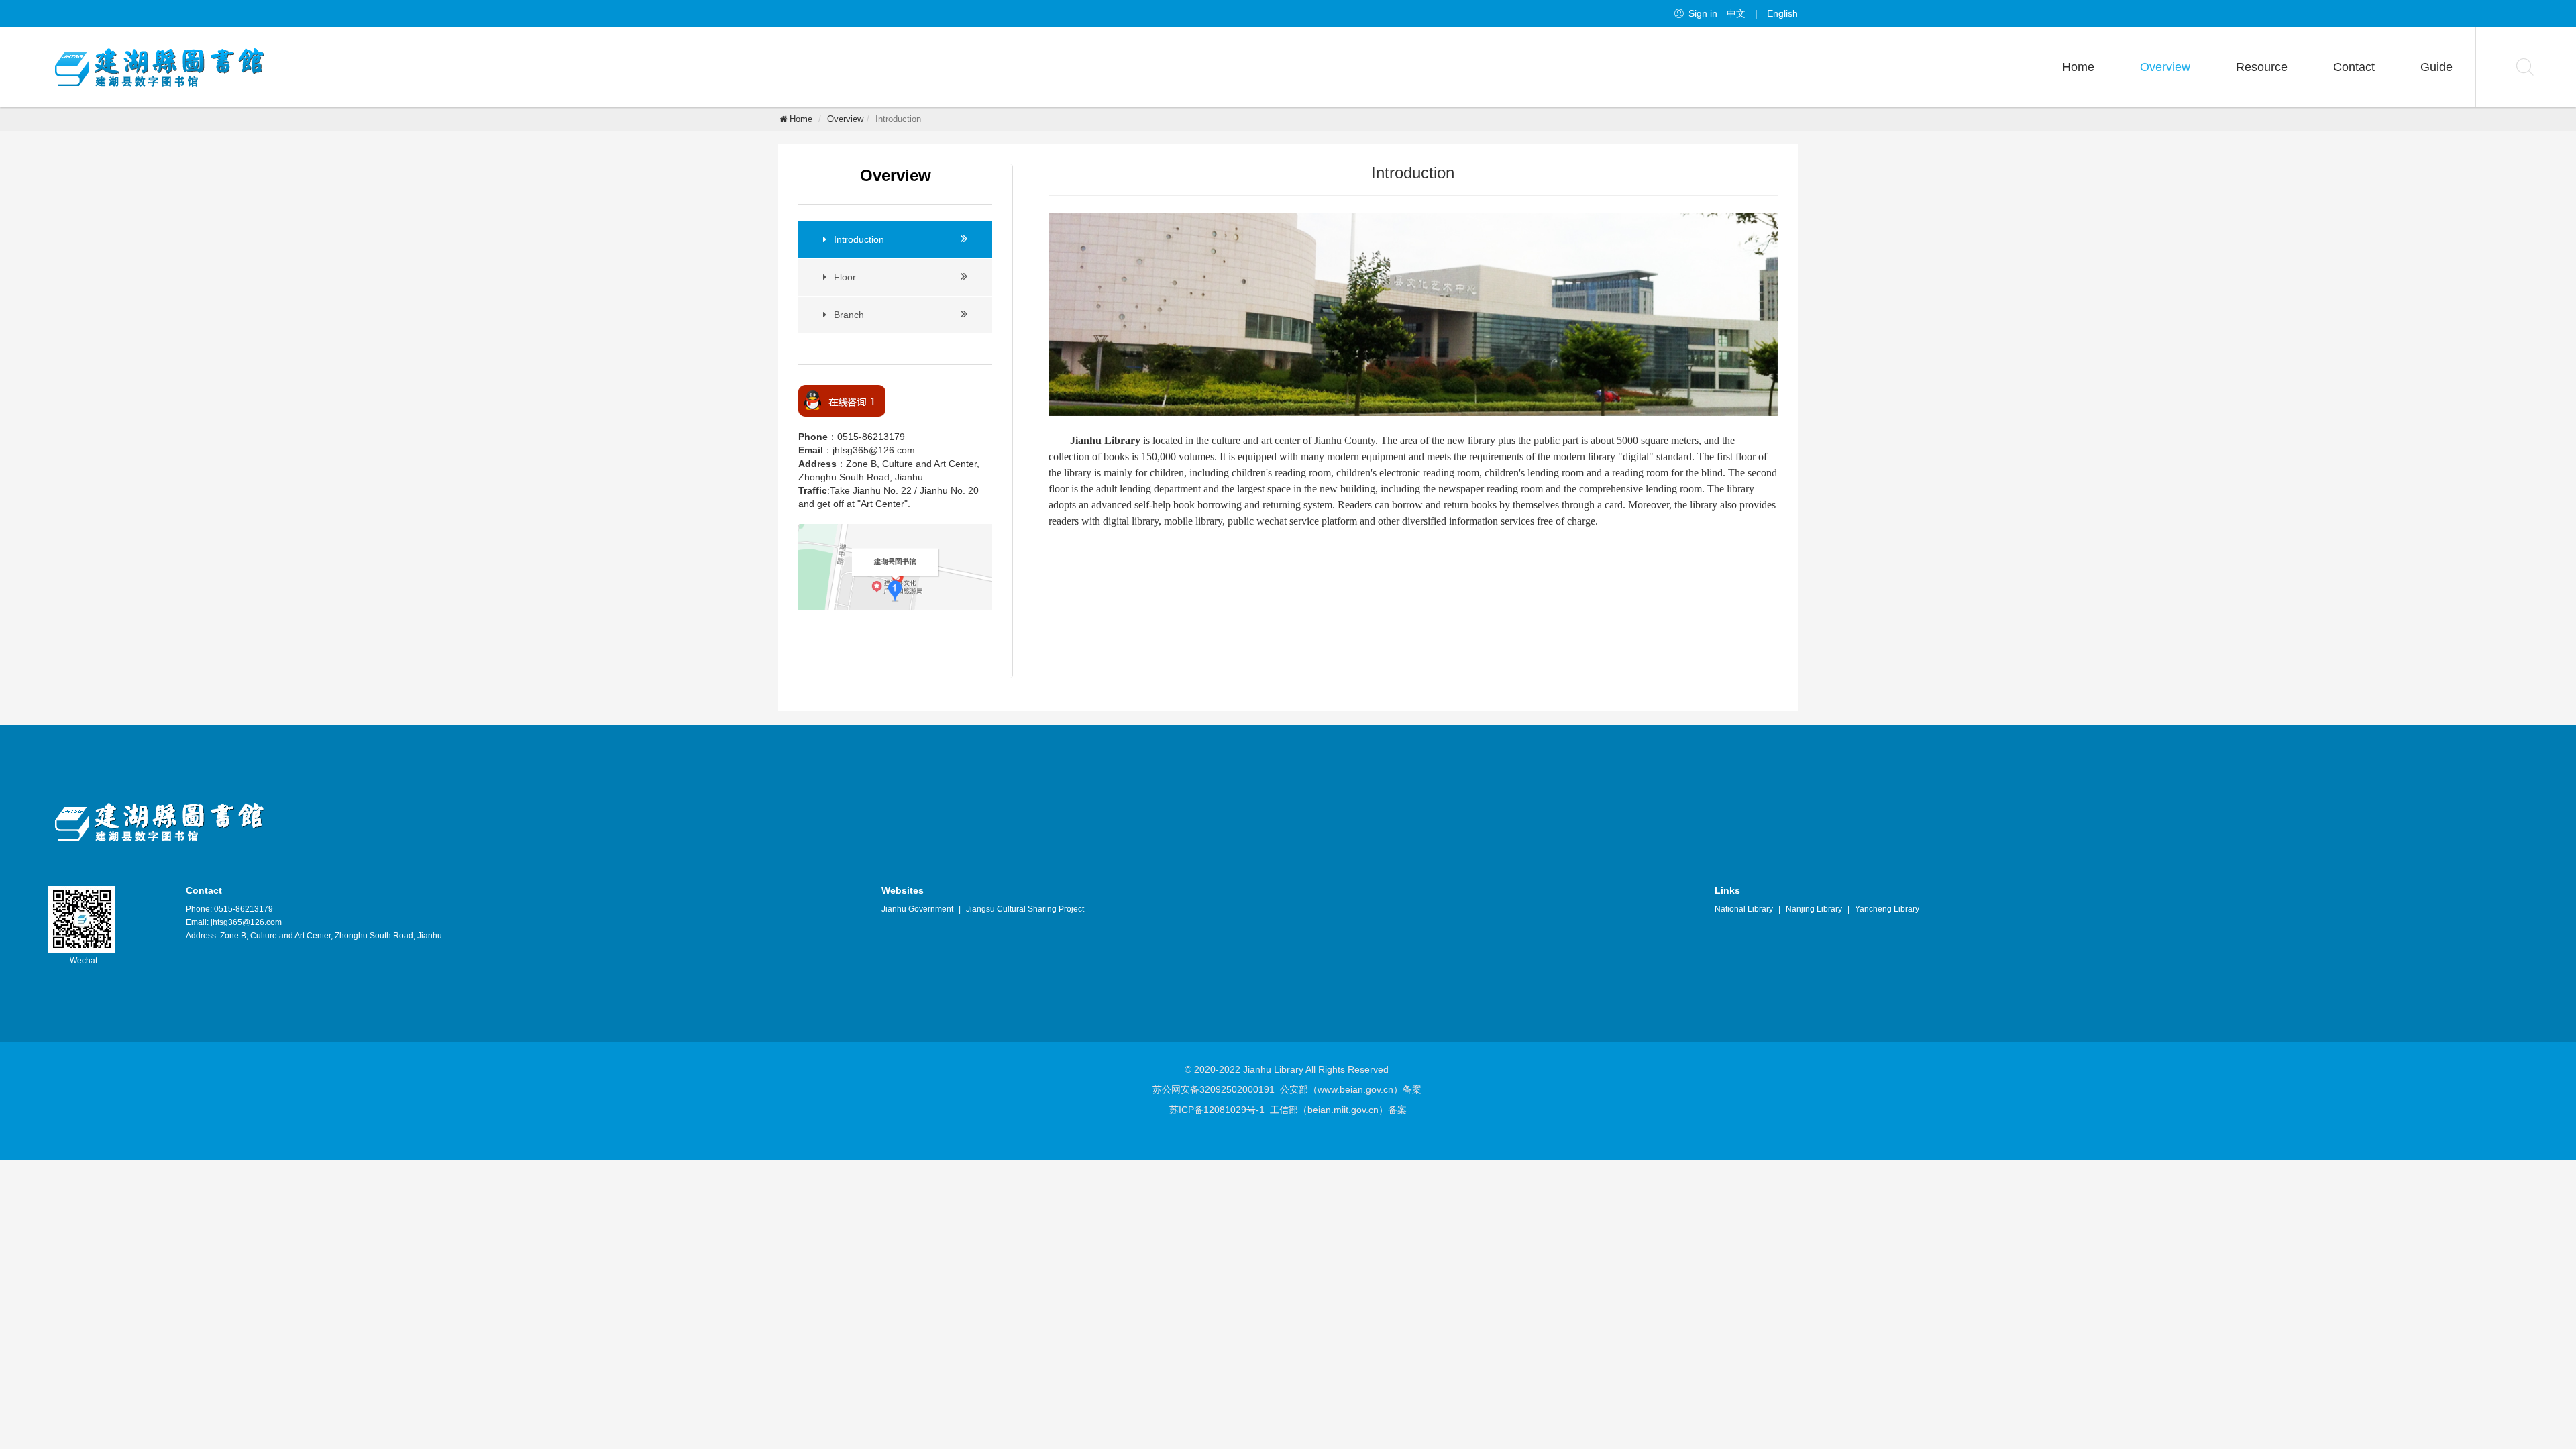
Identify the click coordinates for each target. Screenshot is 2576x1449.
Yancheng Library (1887, 909)
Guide (2436, 67)
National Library (1744, 909)
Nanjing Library (1814, 909)
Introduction (859, 239)
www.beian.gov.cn (1355, 1089)
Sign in (1703, 13)
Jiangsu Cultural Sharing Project (1025, 909)
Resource (2262, 67)
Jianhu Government (917, 909)
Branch (849, 315)
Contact (2354, 67)
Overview (2165, 67)
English (1782, 13)
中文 (1736, 13)
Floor (845, 277)
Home (2078, 67)
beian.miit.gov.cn (1343, 1110)
